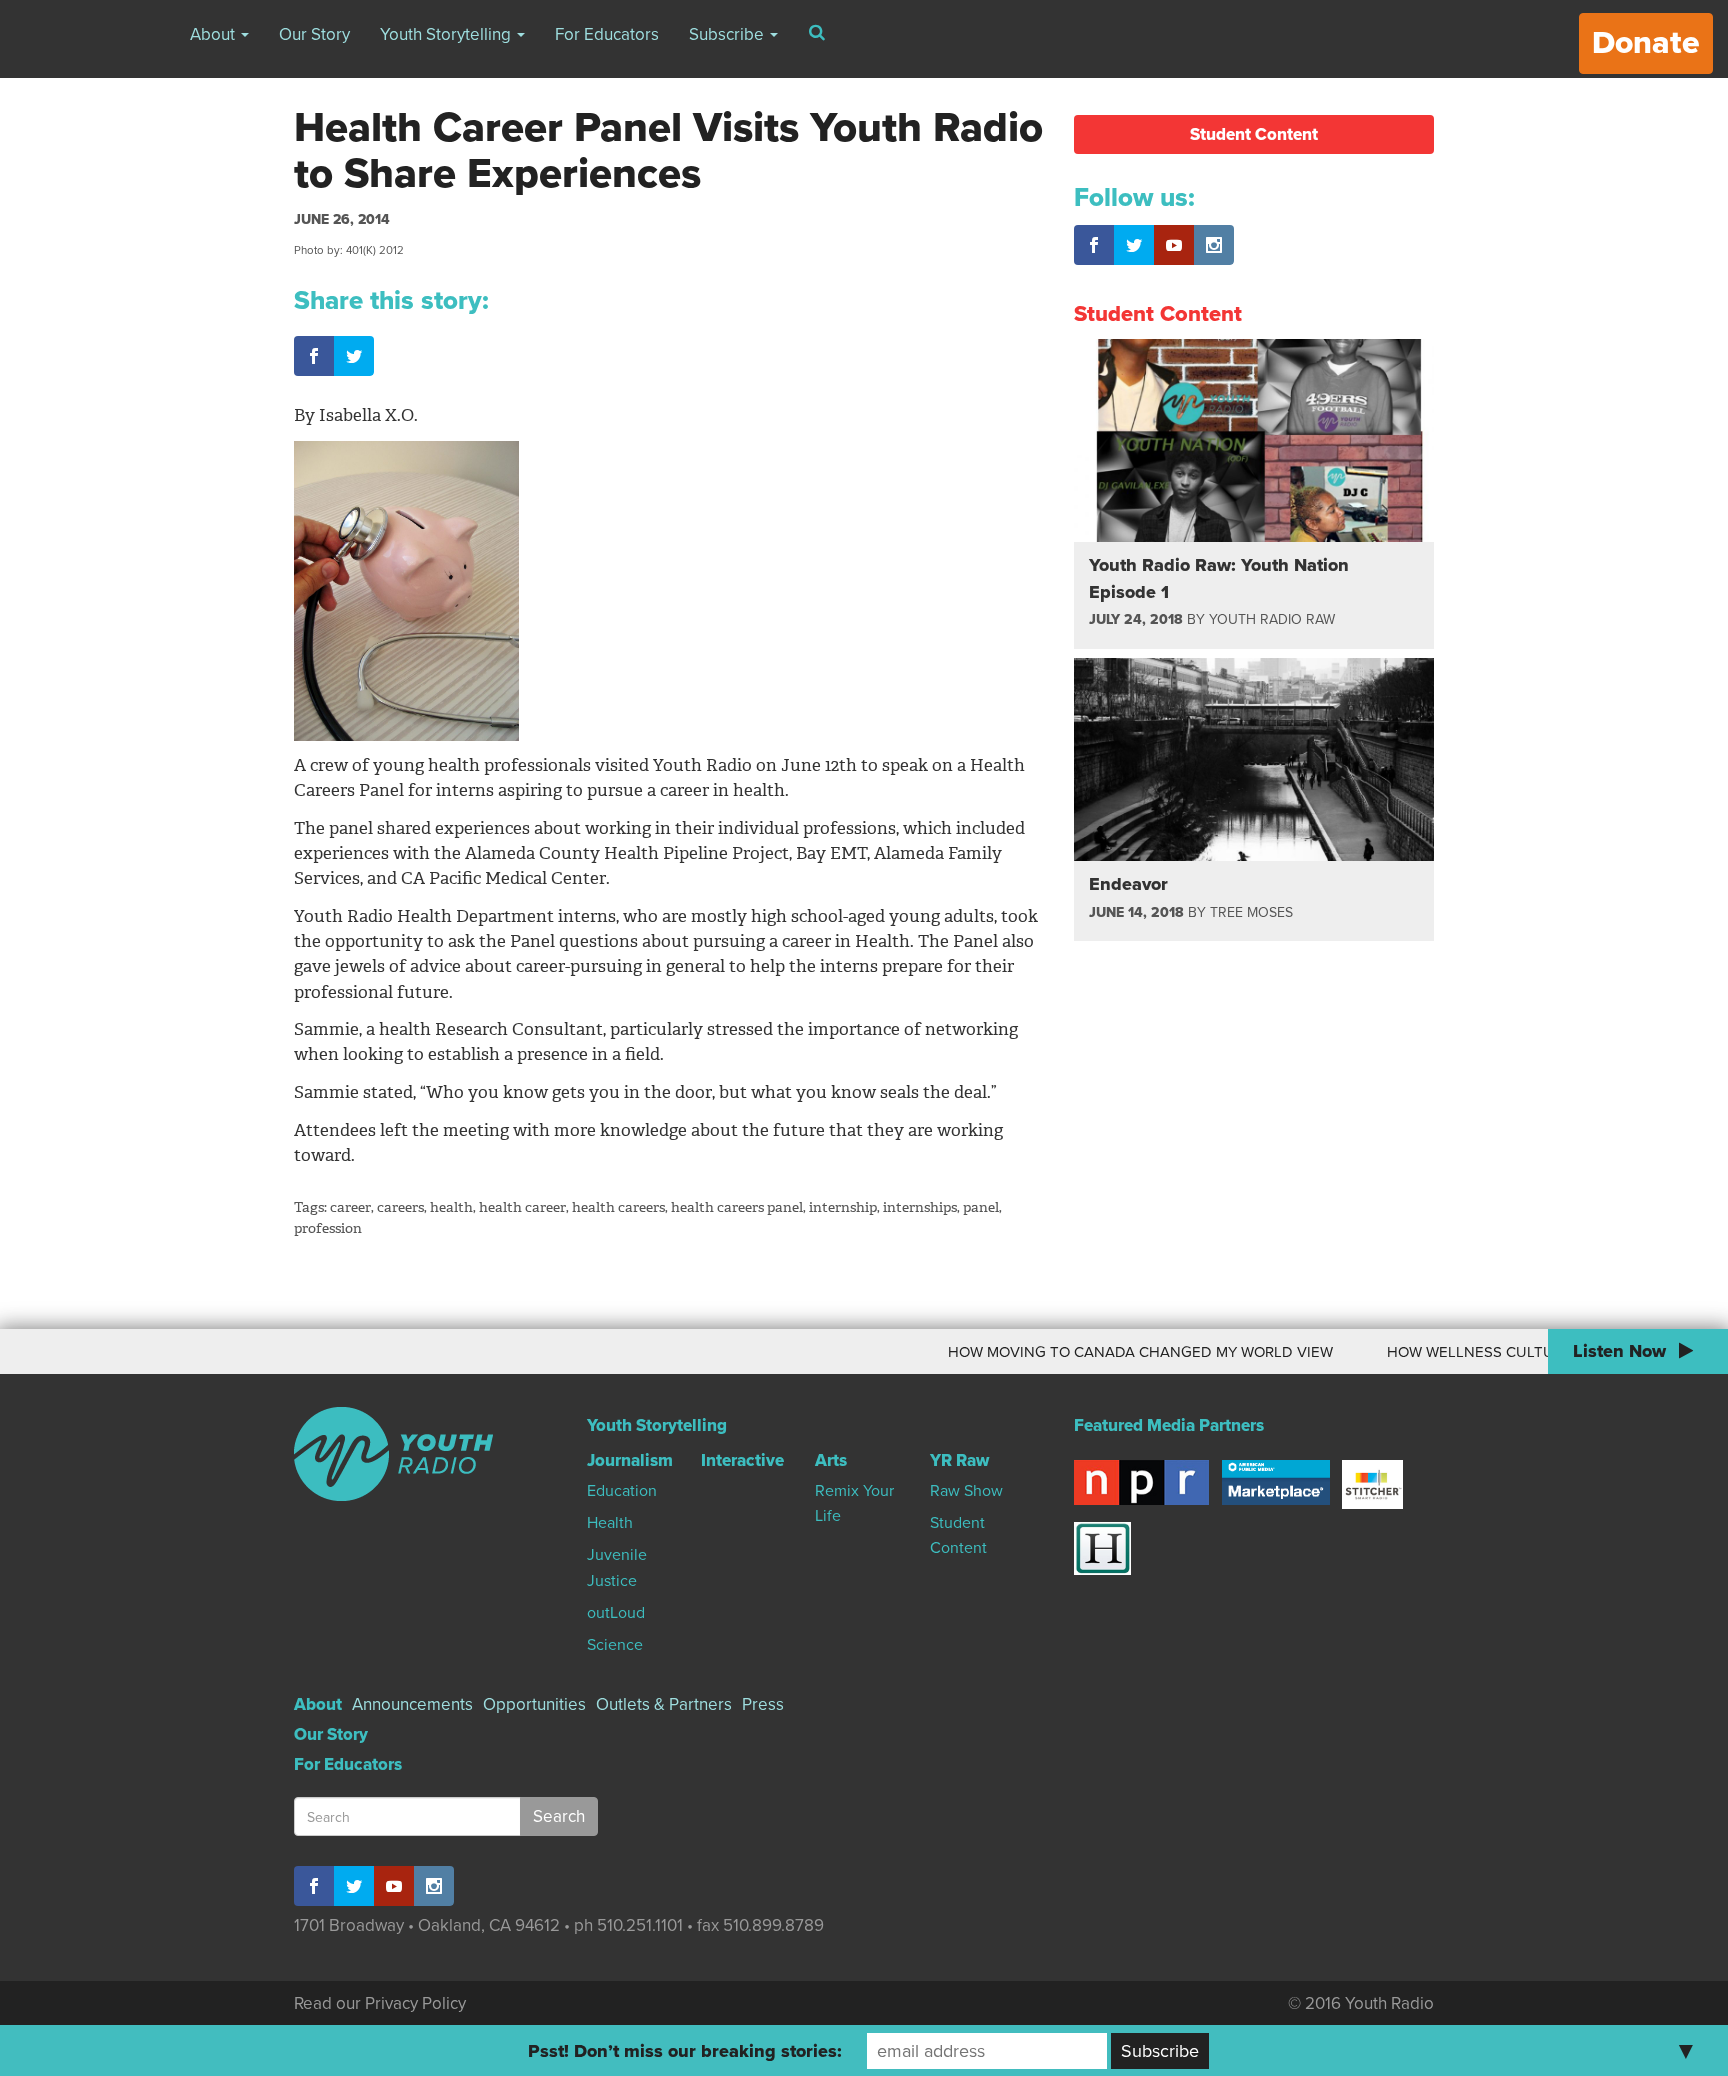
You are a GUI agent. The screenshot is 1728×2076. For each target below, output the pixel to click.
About (214, 34)
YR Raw (959, 1460)
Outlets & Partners (664, 1704)
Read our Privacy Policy (380, 2003)
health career (522, 1207)
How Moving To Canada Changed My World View (1099, 1352)
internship (843, 1207)
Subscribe (728, 34)
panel (981, 1207)
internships (920, 1207)
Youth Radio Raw (1272, 619)
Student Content (1254, 134)
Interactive (742, 1460)
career (350, 1207)
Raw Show (966, 1491)
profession (328, 1228)
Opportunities (534, 1704)
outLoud (616, 1613)
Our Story (314, 34)
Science (615, 1645)
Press (763, 1704)
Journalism (630, 1460)
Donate (1646, 43)
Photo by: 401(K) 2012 (349, 250)
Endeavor (1128, 884)
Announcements (412, 1704)
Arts (831, 1460)
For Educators (607, 34)
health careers (618, 1207)
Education (622, 1491)
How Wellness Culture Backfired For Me (1508, 1352)
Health (610, 1523)
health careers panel (737, 1207)
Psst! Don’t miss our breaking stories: (685, 2051)
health (451, 1207)
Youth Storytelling (447, 34)
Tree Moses (1251, 912)
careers (400, 1207)
